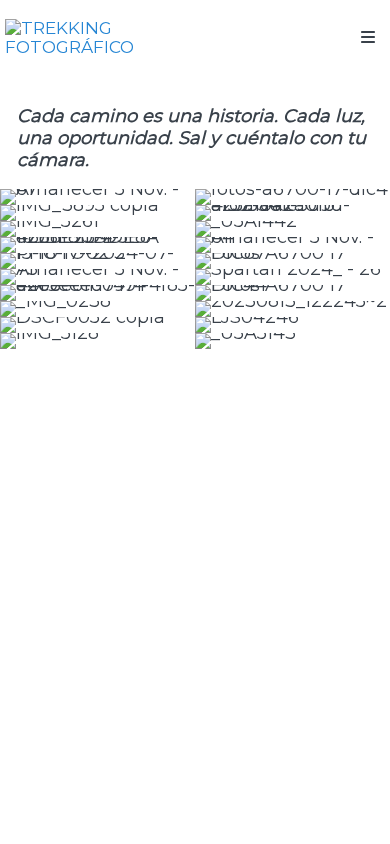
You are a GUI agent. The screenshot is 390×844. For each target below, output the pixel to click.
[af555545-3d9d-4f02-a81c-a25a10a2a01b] (292, 213)
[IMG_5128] (97, 341)
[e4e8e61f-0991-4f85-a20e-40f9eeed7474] (97, 293)
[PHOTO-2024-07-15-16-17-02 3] (97, 261)
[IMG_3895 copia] (97, 213)
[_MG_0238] (97, 309)
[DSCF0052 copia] (97, 325)
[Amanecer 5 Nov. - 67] (97, 197)
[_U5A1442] (292, 229)
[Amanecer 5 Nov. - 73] (97, 277)
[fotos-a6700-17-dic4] (292, 197)
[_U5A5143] (292, 341)
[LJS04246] (292, 325)
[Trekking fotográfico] (100, 37)
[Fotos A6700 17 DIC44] (292, 293)
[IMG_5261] (97, 229)
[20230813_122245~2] (292, 309)
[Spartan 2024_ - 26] (292, 277)
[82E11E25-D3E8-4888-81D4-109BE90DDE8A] (97, 245)
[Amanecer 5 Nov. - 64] (292, 245)
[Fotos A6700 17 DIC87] (292, 261)
